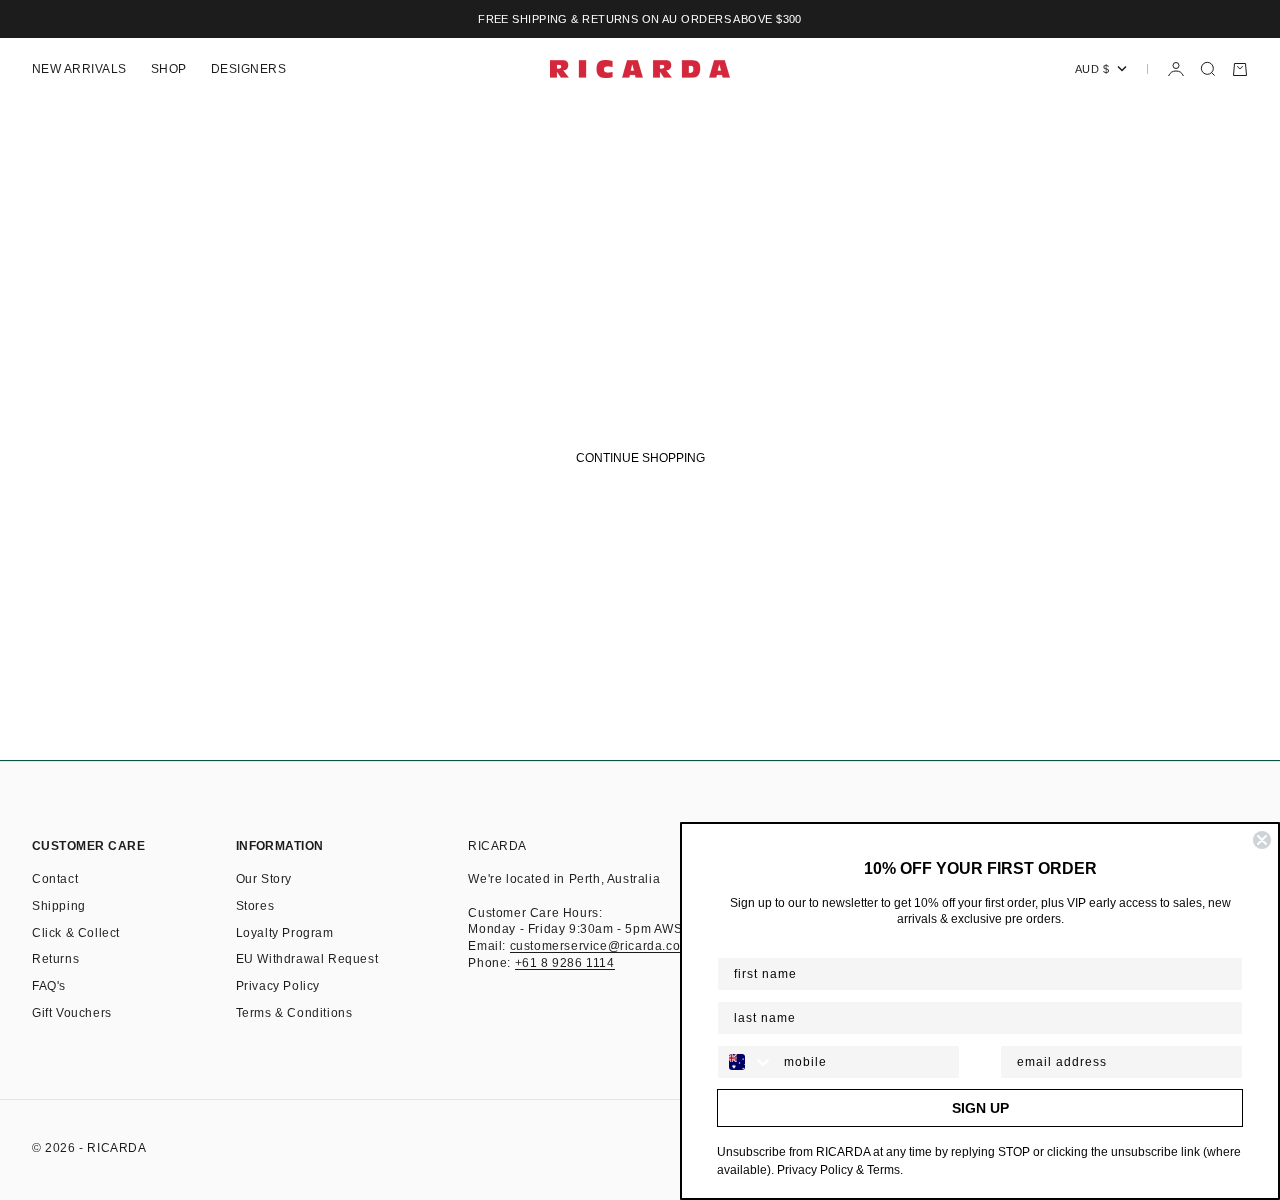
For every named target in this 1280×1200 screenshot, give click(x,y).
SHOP (169, 69)
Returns (55, 959)
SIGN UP (980, 1108)
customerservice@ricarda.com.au (610, 946)
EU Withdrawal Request (307, 959)
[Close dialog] (1262, 840)
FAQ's (49, 986)
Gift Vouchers (72, 1013)
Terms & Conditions (294, 1013)
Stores (255, 906)
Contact (55, 879)
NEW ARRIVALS (79, 69)
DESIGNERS (248, 69)
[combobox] (746, 1062)
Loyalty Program (285, 933)
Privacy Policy (278, 986)
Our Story (264, 879)
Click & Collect (76, 933)
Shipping (59, 906)
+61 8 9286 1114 (565, 963)
